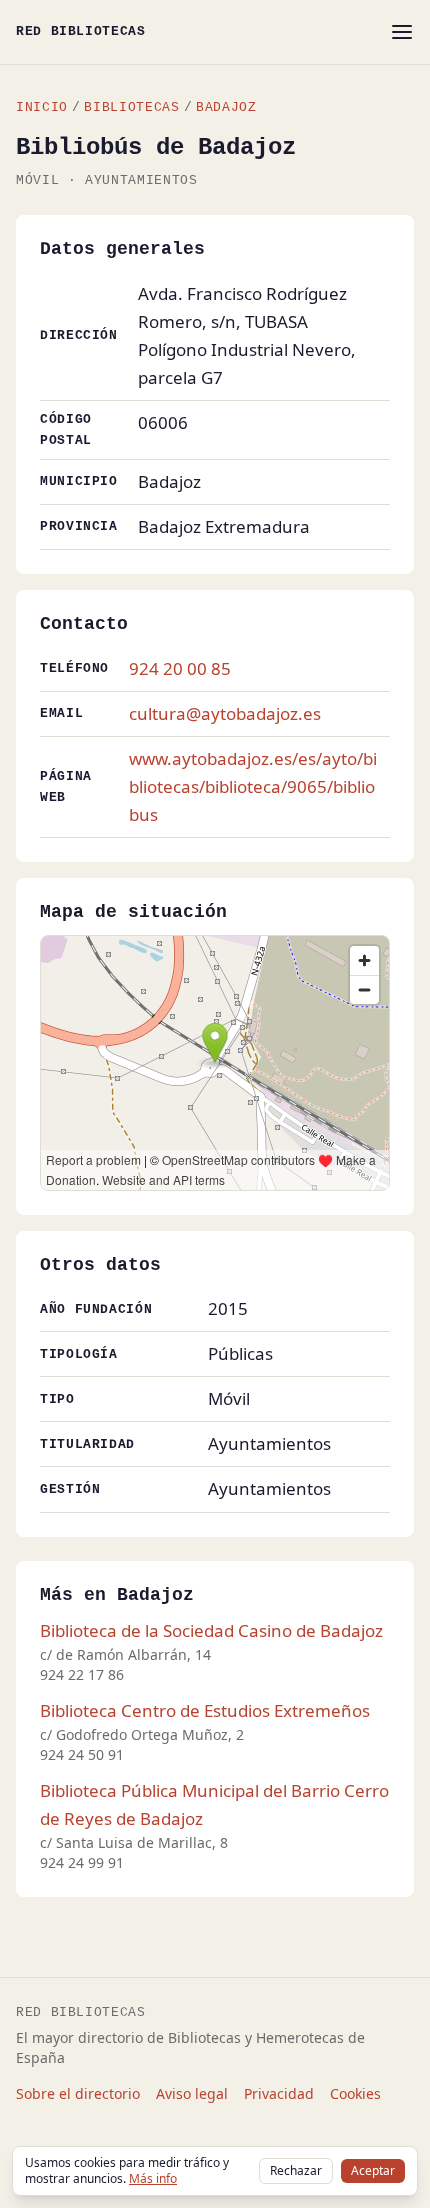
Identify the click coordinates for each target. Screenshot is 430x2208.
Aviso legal (192, 2093)
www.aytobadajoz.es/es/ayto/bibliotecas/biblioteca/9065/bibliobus (253, 786)
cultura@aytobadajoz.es (225, 713)
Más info (153, 2178)
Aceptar (373, 2170)
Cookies (355, 2093)
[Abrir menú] (402, 32)
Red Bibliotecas (81, 31)
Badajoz (226, 107)
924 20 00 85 (180, 668)
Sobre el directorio (78, 2093)
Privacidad (279, 2093)
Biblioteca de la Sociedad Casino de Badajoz (211, 1630)
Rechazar (296, 2170)
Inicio (42, 107)
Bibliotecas (131, 107)
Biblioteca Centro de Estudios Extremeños (205, 1710)
